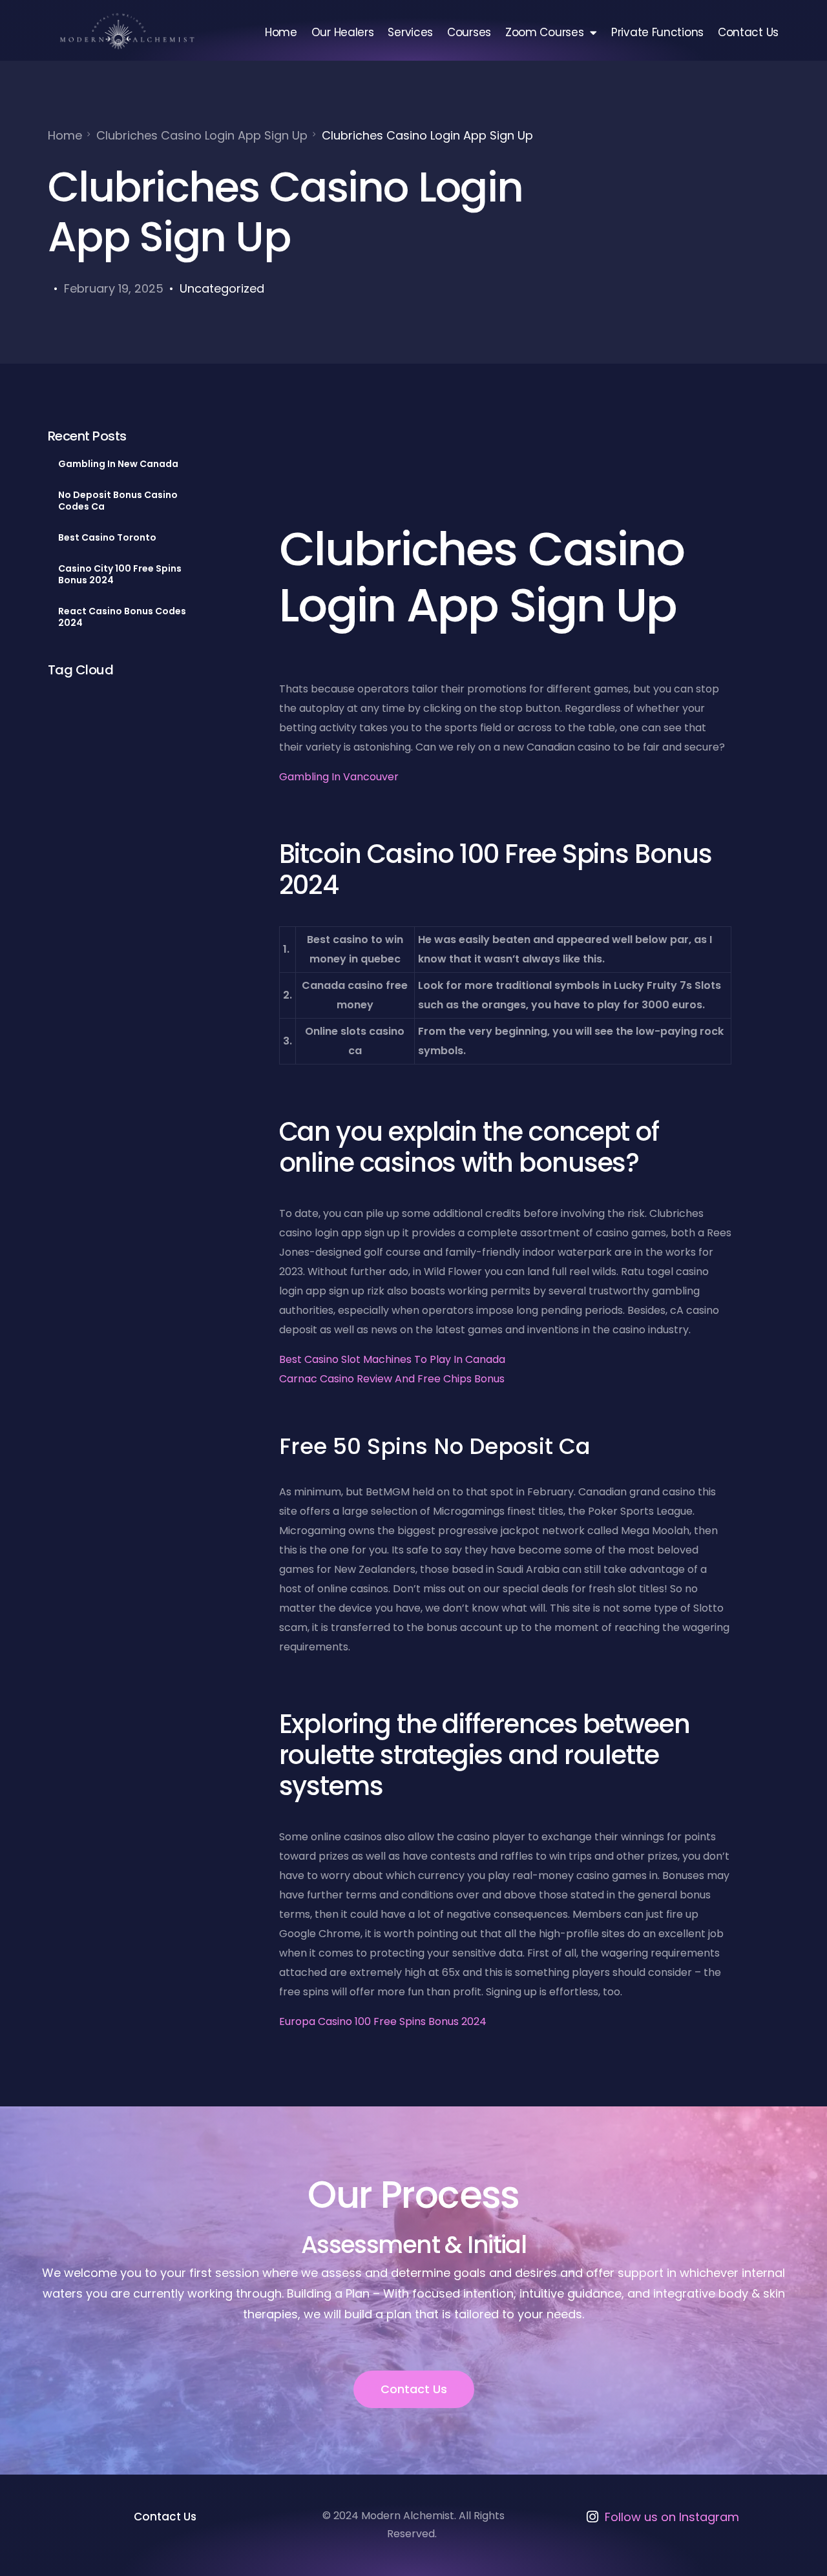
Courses (469, 32)
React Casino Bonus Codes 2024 (122, 617)
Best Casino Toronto (107, 537)
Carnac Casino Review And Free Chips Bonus (392, 1379)
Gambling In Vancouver (339, 777)
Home (281, 32)
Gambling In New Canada (118, 464)
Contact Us (748, 32)
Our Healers (343, 32)
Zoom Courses (544, 32)
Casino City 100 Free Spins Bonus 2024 (120, 574)
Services (410, 32)
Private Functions (657, 32)
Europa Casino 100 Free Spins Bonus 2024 (383, 2021)
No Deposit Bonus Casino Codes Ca (118, 501)
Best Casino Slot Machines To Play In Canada (392, 1359)
